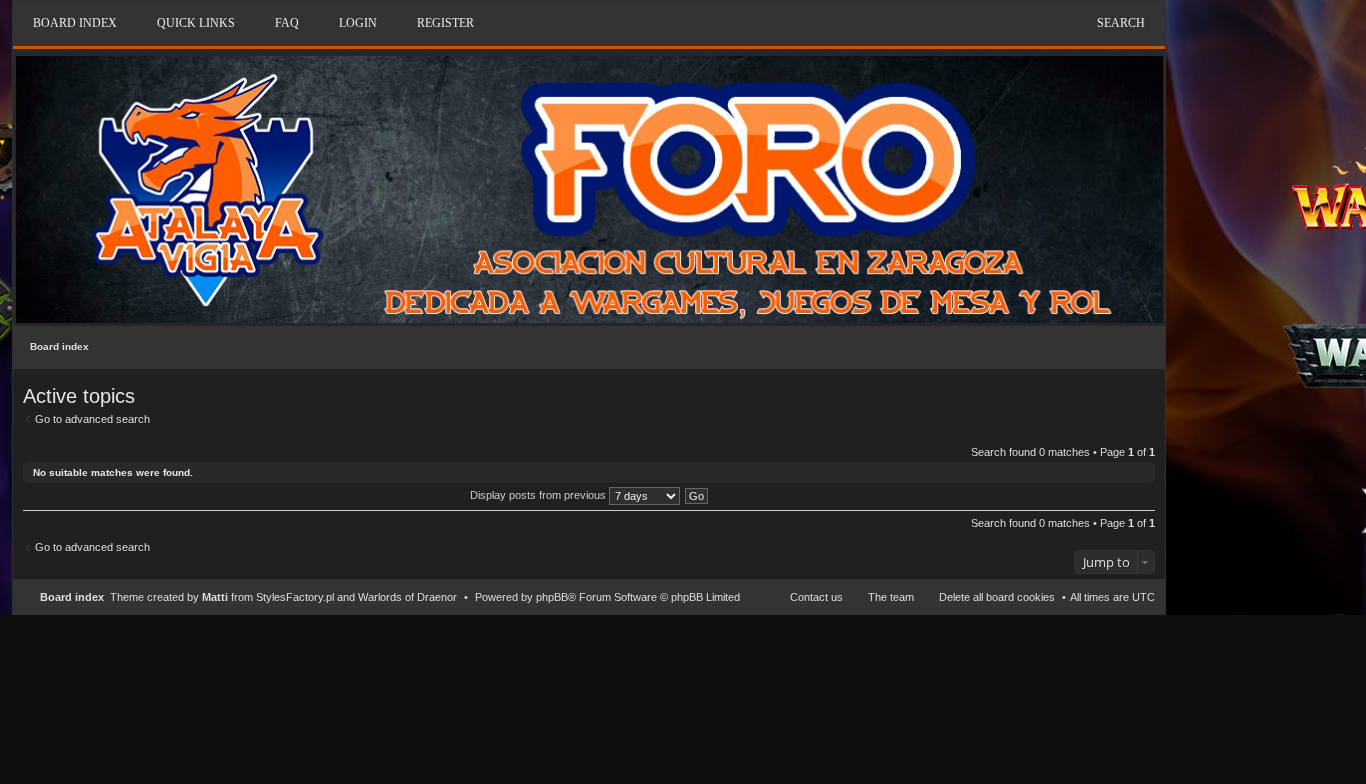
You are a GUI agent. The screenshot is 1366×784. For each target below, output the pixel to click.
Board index (59, 346)
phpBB (552, 597)
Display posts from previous (539, 495)
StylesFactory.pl (295, 597)
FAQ (287, 23)
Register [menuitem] (445, 23)
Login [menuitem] (358, 23)
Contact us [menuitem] (816, 597)
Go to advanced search (92, 419)
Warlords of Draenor (407, 597)
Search (1121, 23)
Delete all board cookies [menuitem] (997, 597)
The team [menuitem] (891, 597)
